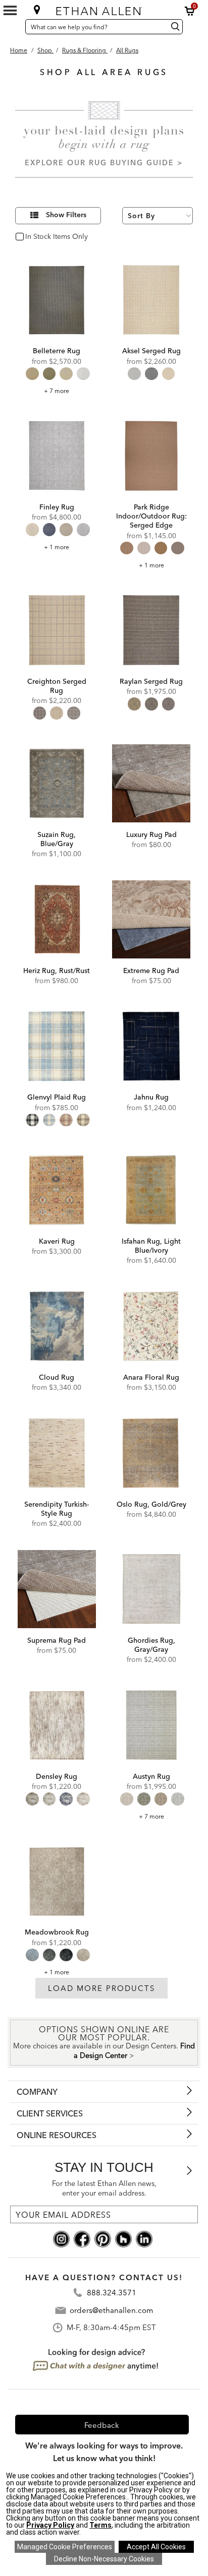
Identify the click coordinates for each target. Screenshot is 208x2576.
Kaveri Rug (57, 1241)
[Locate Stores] (37, 10)
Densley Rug (57, 1776)
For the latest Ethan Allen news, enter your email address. (104, 2188)
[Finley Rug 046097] (57, 456)
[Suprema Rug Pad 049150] (57, 1589)
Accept (156, 2547)
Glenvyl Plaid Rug (57, 1097)
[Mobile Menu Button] (10, 11)
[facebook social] (82, 2238)
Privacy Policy (50, 2525)
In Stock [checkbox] (36, 237)
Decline (104, 2559)
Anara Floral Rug (151, 1377)
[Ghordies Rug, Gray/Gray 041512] (151, 1589)
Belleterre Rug (57, 351)
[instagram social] (61, 2238)
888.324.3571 (112, 2293)
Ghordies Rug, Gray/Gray (151, 1645)
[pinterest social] (103, 2238)
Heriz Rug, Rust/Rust (57, 971)
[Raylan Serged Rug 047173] (151, 630)
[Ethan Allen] (103, 9)
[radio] (32, 374)
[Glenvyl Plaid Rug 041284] (57, 1046)
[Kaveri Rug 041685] (57, 1190)
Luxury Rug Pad (151, 834)
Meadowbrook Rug (57, 1932)
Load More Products (101, 1988)
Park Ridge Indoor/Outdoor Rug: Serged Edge (151, 516)
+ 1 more (57, 547)
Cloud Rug (57, 1377)
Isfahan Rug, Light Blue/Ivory (151, 1246)
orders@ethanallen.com (111, 2310)
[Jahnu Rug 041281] (151, 1046)
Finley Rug (57, 507)
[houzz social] (123, 2238)
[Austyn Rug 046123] (151, 1725)
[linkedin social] (144, 2238)
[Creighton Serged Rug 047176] (57, 630)
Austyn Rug (151, 1776)
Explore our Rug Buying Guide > (104, 163)
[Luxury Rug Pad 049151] (151, 783)
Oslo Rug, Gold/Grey (151, 1504)
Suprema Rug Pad (57, 1640)
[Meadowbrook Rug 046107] (57, 1881)
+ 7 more (57, 391)
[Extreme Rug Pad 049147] (151, 919)
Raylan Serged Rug (151, 681)
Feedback (102, 2425)
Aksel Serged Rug (151, 351)
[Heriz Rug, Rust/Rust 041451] (57, 919)
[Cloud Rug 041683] (57, 1326)
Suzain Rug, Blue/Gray (57, 839)
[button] (190, 11)
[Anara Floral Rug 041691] (151, 1326)
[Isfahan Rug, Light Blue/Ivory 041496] (151, 1190)
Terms (100, 2525)
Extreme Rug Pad (151, 971)
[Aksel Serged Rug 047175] (151, 300)
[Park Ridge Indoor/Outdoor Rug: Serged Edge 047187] (151, 456)
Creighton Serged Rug (57, 686)
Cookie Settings (65, 2547)
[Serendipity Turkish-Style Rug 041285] (57, 1453)
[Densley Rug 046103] (57, 1725)
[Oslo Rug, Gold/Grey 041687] (151, 1453)
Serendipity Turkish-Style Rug (57, 1509)
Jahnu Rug (151, 1097)
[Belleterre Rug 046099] (57, 300)
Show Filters (66, 215)
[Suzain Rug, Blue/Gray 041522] (57, 783)
